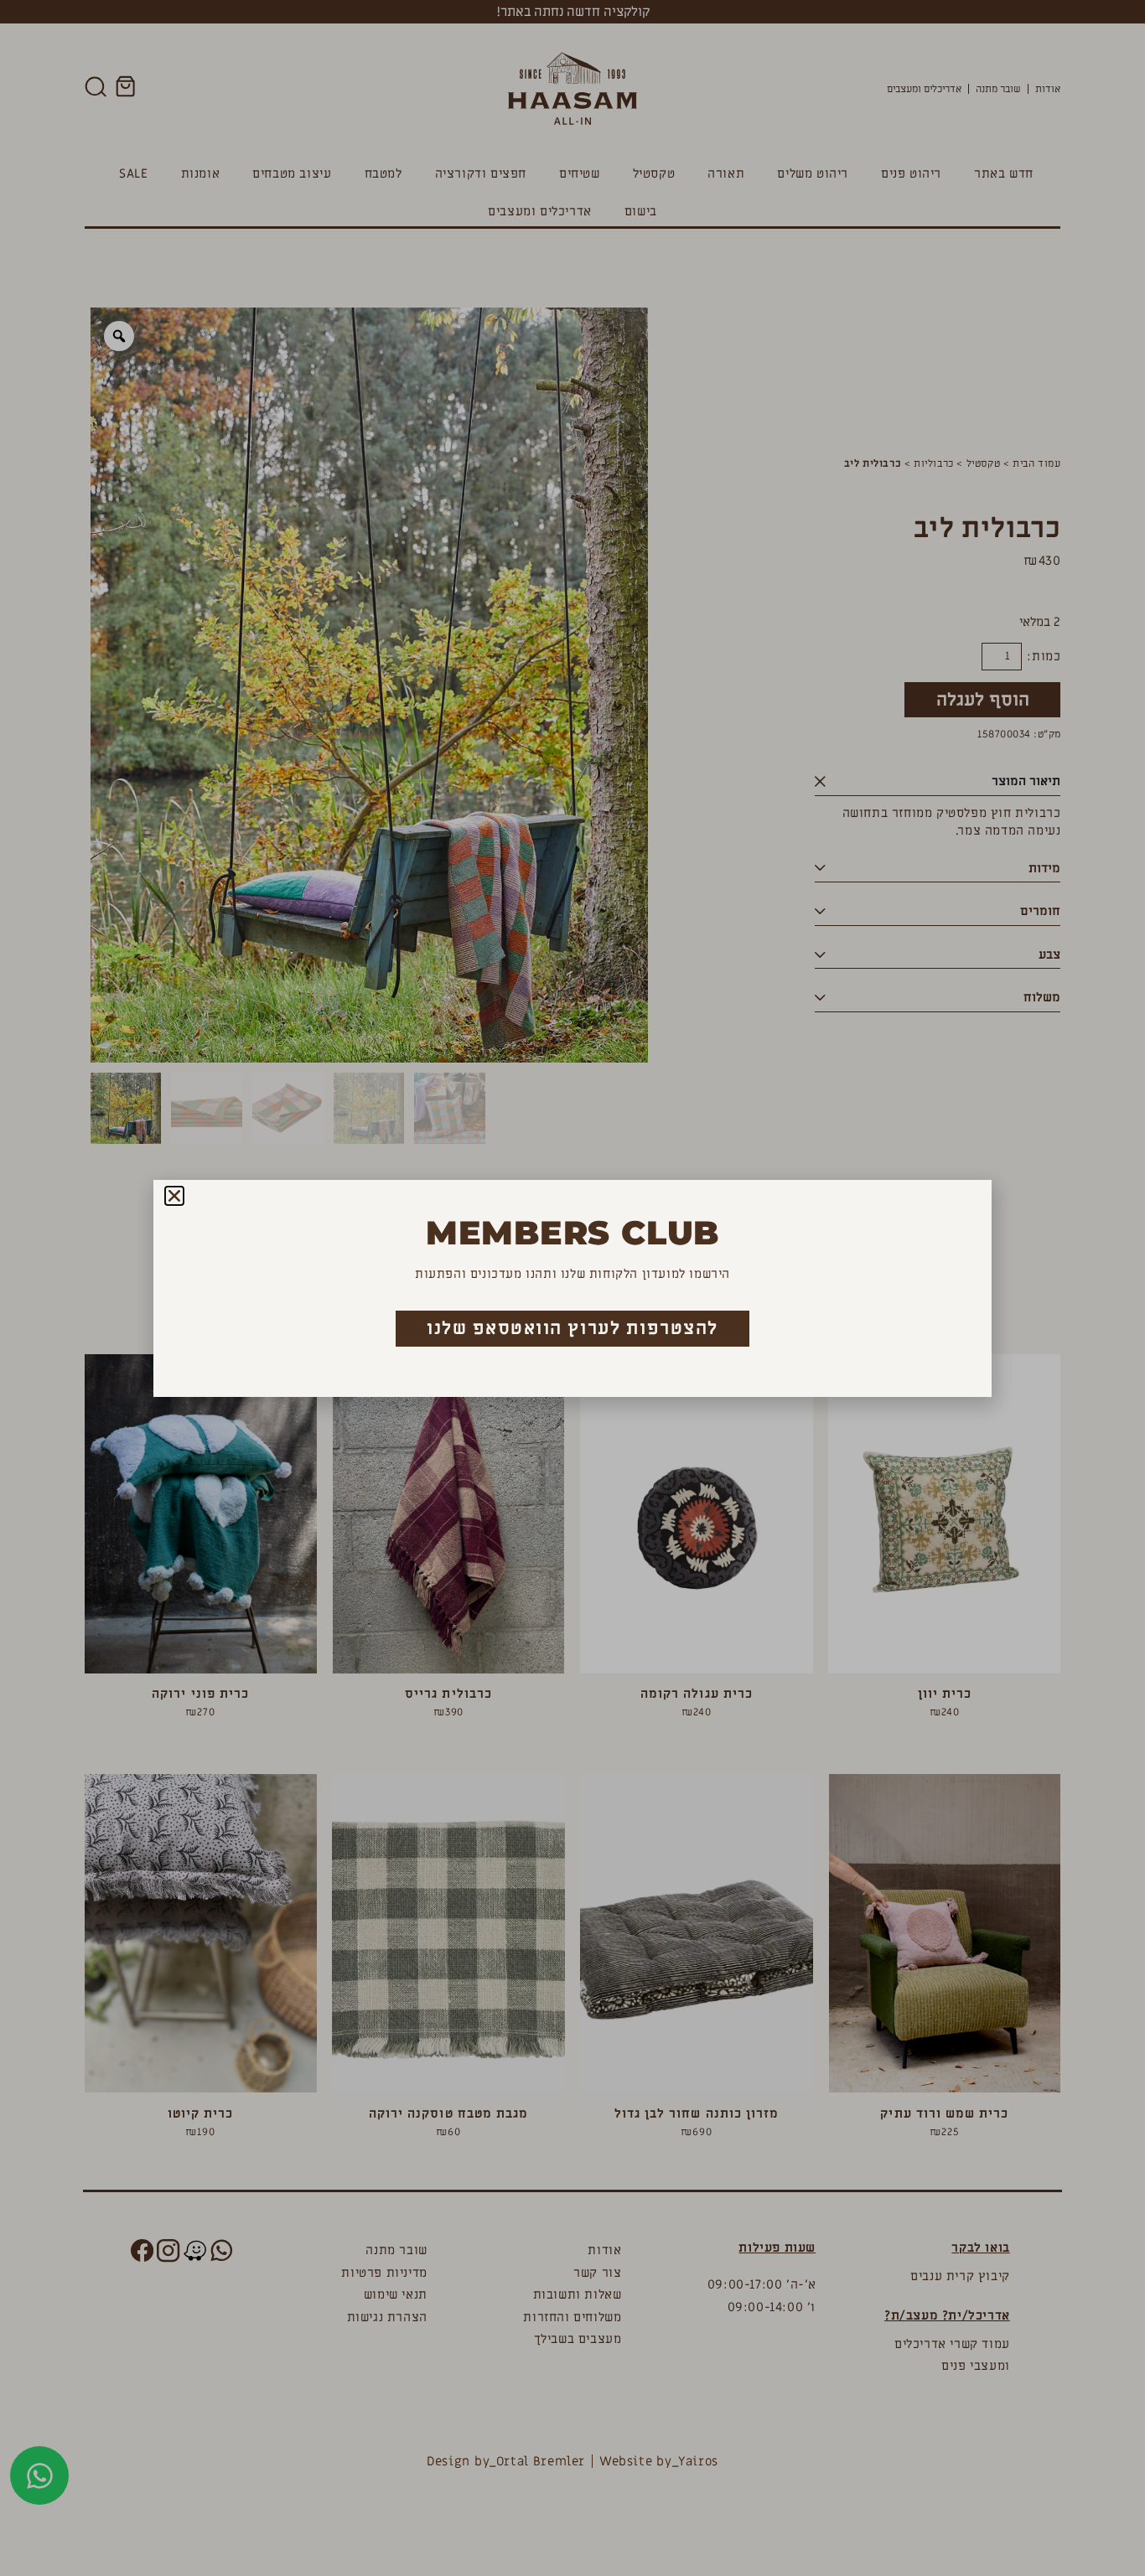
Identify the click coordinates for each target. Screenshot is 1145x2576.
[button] (174, 1196)
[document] (572, 1288)
